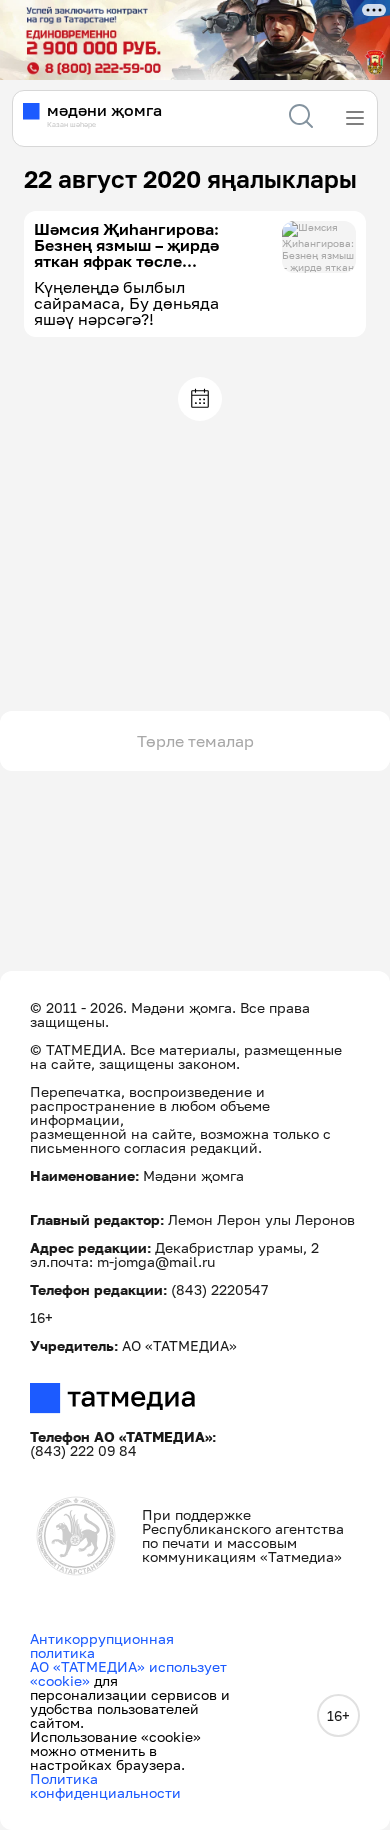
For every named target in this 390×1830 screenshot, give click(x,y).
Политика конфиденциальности (105, 1785)
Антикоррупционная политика (102, 1645)
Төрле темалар (195, 741)
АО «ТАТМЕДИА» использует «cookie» (128, 1673)
